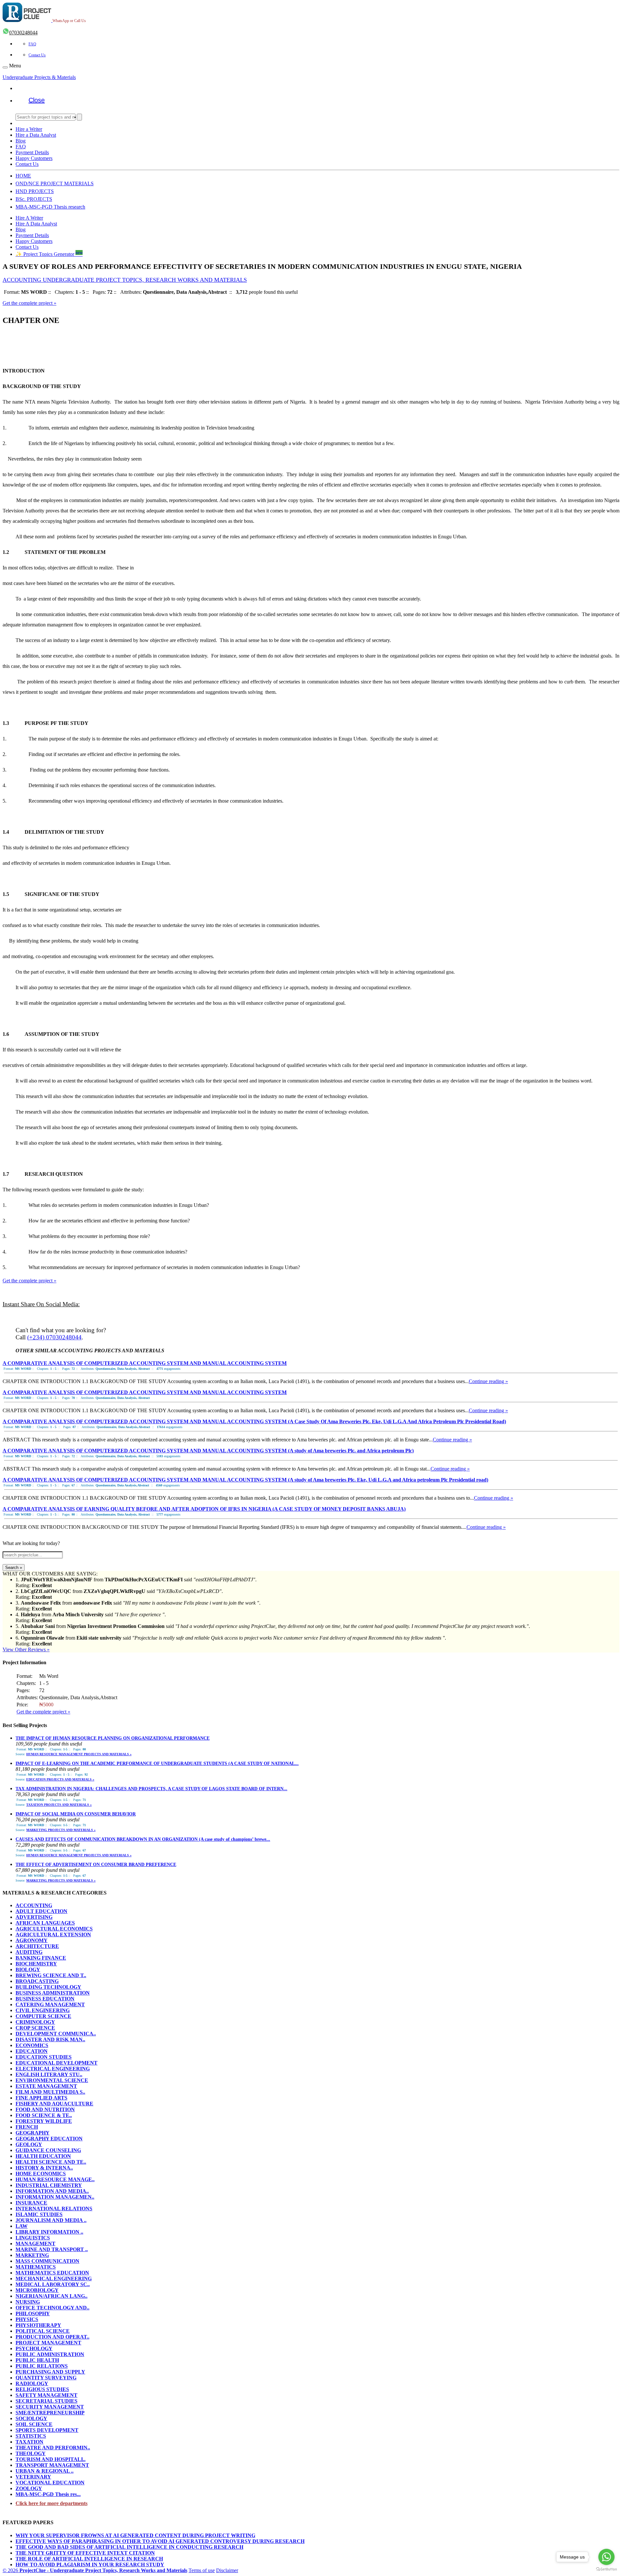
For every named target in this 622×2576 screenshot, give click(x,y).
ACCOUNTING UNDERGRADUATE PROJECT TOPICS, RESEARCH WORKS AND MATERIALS (125, 280)
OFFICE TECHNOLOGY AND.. (52, 2308)
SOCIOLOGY (31, 2418)
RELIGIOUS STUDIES (42, 2389)
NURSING (28, 2302)
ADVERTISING (34, 1917)
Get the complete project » (29, 303)
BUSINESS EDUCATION (45, 1999)
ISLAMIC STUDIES (39, 2214)
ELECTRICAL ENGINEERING (53, 2069)
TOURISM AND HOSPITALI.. (51, 2459)
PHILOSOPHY (33, 2313)
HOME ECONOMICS (41, 2174)
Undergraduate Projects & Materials (39, 77)
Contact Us (37, 55)
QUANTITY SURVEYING (46, 2378)
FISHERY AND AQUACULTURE (54, 2104)
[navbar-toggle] (5, 67)
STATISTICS (31, 2436)
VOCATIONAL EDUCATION (50, 2483)
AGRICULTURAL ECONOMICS (54, 1929)
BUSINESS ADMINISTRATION (53, 1993)
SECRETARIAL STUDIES (46, 2401)
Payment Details (32, 152)
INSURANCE (31, 2203)
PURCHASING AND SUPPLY (50, 2372)
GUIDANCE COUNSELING (48, 2150)
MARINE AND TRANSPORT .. (52, 2249)
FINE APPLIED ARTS (41, 2098)
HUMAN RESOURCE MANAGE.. (55, 2179)
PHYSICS (27, 2319)
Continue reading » (488, 1381)
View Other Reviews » (26, 1649)
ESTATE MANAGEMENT (46, 2086)
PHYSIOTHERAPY (38, 2325)
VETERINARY (33, 2477)
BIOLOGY (28, 1969)
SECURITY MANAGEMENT (50, 2407)
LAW (22, 2226)
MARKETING (32, 2255)
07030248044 (23, 33)
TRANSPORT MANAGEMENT (52, 2465)
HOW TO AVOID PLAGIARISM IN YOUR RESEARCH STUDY (90, 2565)
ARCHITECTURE (37, 1946)
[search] (79, 117)
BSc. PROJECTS (34, 199)
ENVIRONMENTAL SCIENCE (52, 2080)
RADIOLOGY (32, 2383)
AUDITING (29, 1952)
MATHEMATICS (36, 2267)
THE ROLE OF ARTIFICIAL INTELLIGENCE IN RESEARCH (89, 2559)
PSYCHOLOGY (34, 2348)
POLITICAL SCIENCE (43, 2331)
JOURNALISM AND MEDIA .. (51, 2220)
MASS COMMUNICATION (47, 2261)
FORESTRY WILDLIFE (44, 2121)
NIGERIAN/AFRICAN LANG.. (52, 2296)
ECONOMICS (32, 2045)
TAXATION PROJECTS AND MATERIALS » (59, 1805)
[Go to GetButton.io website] (606, 2569)
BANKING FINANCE (41, 1958)
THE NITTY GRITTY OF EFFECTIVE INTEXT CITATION (85, 2553)
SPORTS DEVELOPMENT (47, 2430)
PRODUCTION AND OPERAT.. (52, 2337)
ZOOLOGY (29, 2488)
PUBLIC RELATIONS (42, 2366)
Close (37, 100)
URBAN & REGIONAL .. (45, 2471)
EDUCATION (32, 2051)
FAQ (32, 44)
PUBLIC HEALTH (37, 2360)
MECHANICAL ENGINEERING (54, 2278)
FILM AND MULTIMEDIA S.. (50, 2092)
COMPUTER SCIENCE (43, 2016)
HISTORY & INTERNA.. (44, 2168)
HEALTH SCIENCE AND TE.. (51, 2162)
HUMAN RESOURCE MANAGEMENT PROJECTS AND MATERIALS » (79, 1754)
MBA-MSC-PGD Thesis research (50, 207)
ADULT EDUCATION (41, 1911)
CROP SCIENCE (35, 2028)
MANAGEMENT (35, 2244)
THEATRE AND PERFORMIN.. (53, 2448)
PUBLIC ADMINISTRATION (50, 2354)
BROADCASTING (37, 1981)
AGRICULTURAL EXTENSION (53, 1935)
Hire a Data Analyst (36, 135)
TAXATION (29, 2442)
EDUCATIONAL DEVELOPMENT (57, 2063)
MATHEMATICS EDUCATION (52, 2273)
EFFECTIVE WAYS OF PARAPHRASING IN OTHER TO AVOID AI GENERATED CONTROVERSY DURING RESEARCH (160, 2541)
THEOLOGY (31, 2453)
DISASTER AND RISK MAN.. (50, 2039)
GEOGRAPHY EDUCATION (49, 2139)
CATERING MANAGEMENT (50, 2004)
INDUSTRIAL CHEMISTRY (49, 2185)
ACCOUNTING (34, 1905)
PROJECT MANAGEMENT (48, 2343)
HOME (23, 176)
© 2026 (95, 2570)
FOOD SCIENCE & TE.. (44, 2115)
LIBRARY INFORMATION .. (49, 2232)
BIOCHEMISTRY (36, 1964)
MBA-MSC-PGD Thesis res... (48, 2494)
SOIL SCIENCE (34, 2424)
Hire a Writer (29, 129)
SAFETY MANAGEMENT (46, 2395)
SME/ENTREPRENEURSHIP (50, 2413)
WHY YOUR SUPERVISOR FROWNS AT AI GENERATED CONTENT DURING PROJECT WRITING (135, 2535)
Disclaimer (227, 2570)
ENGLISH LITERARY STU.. (49, 2074)
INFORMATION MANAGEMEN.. (55, 2197)
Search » (14, 1568)
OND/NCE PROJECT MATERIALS (55, 183)
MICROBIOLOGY (37, 2290)
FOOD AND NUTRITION (45, 2109)
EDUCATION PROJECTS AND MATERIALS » (60, 1779)
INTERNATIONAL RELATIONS (54, 2209)
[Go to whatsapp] (606, 2557)
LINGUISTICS (33, 2238)
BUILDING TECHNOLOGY (48, 1987)
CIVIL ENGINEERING (43, 2010)
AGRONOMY (32, 1940)
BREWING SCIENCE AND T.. (51, 1975)
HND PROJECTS (35, 191)
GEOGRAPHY (33, 2133)
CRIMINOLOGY (35, 2022)
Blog (21, 141)
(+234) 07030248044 (54, 1337)
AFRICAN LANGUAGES (45, 1923)
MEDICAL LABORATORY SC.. (53, 2284)
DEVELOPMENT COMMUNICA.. (56, 2034)
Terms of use (202, 2570)
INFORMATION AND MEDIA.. (52, 2191)
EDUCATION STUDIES (44, 2057)
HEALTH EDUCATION (43, 2156)
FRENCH (27, 2127)
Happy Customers (34, 158)
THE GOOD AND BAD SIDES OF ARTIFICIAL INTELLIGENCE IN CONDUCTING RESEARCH (129, 2547)
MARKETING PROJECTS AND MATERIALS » (61, 1830)
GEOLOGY (29, 2144)
